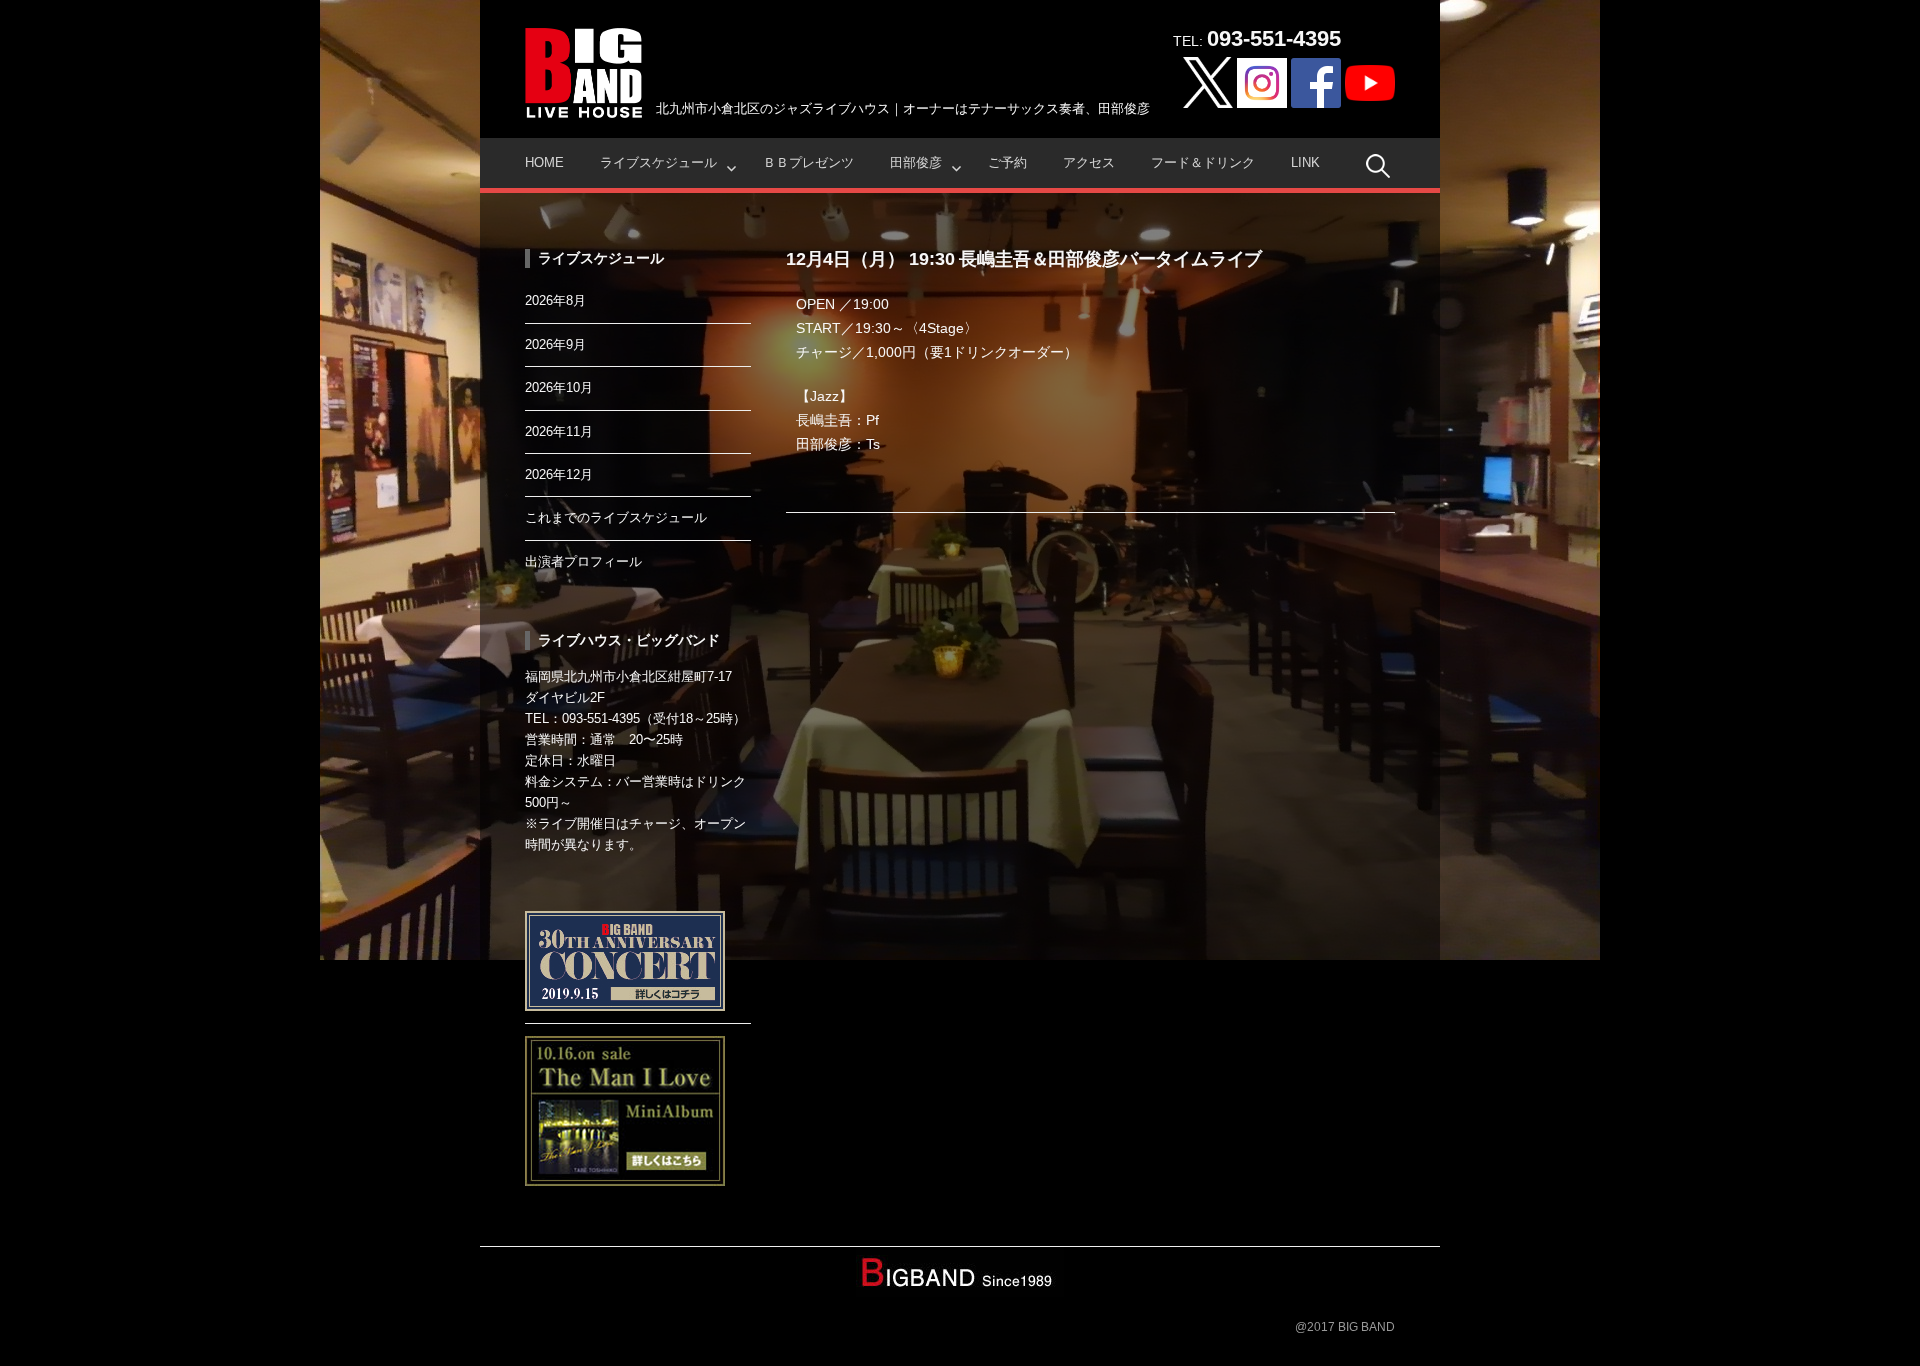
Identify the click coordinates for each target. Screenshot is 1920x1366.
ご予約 (1007, 162)
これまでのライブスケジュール (616, 517)
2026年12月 (559, 474)
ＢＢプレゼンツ (808, 162)
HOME (544, 162)
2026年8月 (555, 300)
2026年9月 (555, 344)
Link (1305, 162)
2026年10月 (559, 387)
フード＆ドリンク (1203, 162)
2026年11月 (559, 431)
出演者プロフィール (583, 561)
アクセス (1089, 162)
